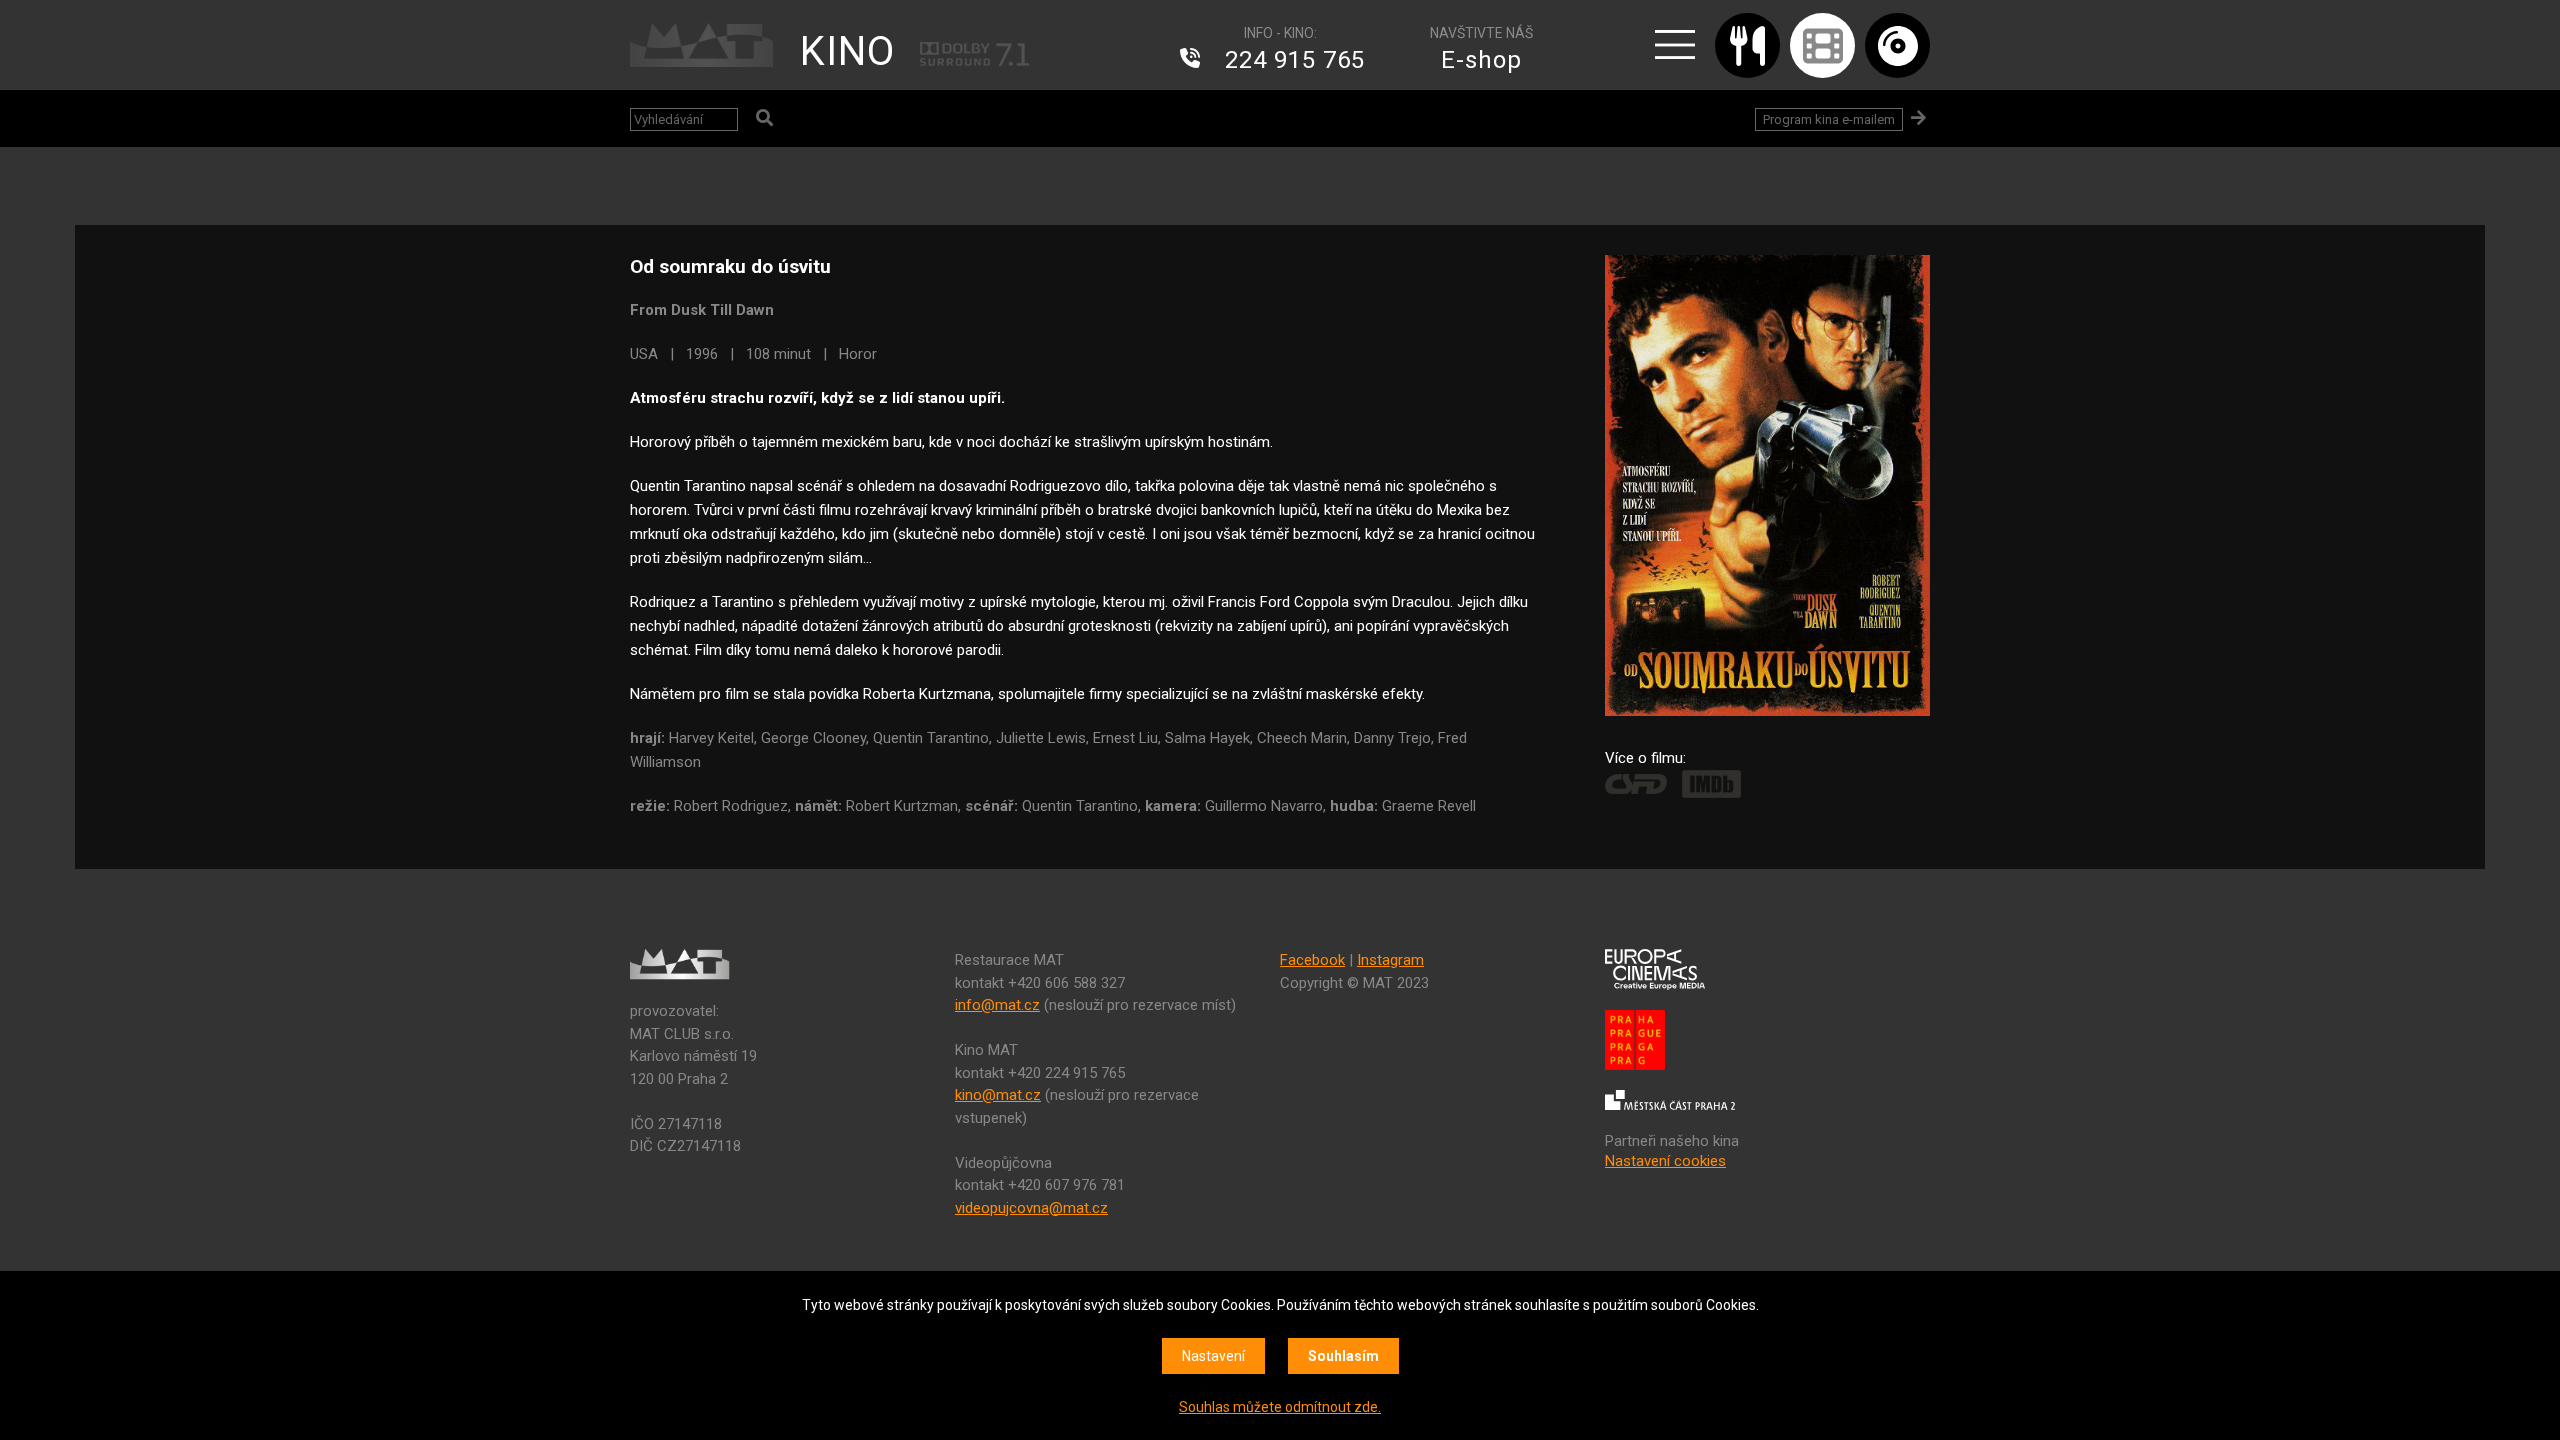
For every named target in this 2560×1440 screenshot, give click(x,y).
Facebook (1312, 960)
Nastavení (1213, 1356)
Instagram (1390, 960)
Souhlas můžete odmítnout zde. (1280, 1407)
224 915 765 (1295, 60)
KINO (847, 51)
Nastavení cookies (1665, 1161)
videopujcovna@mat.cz (1031, 1208)
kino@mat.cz (998, 1095)
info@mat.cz (997, 1005)
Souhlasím (1343, 1356)
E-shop (1481, 60)
